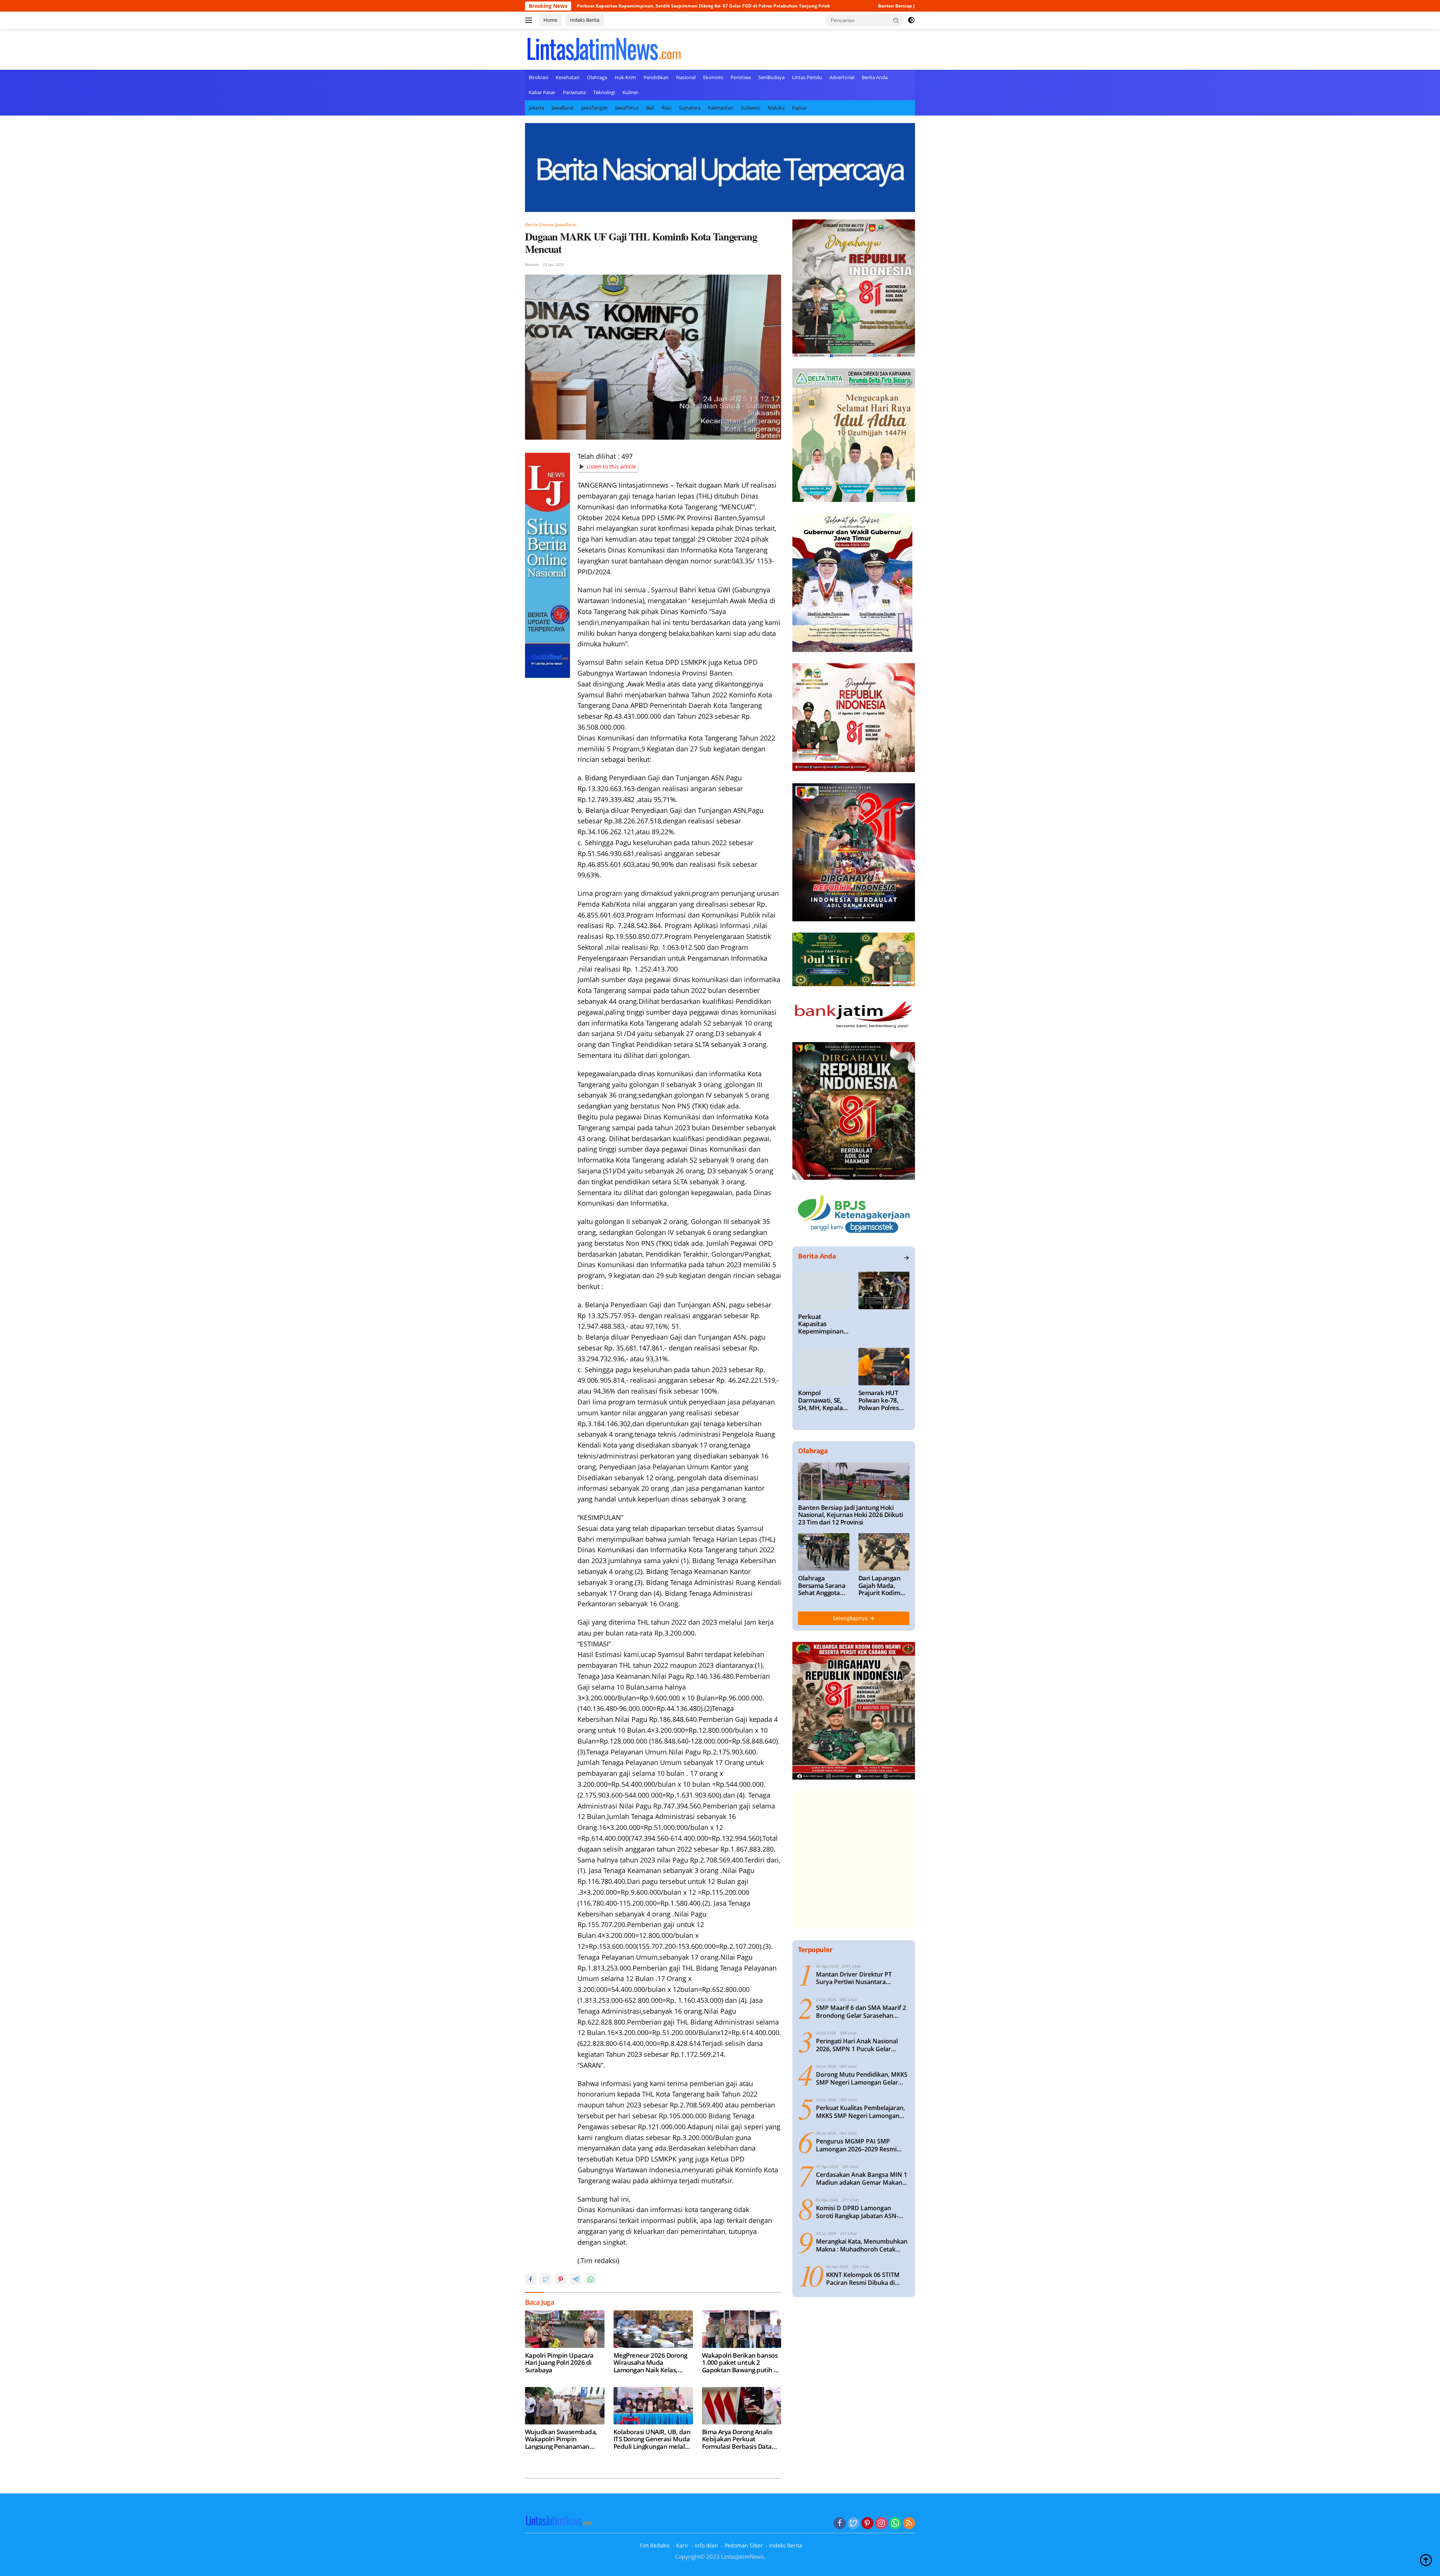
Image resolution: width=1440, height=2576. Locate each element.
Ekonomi (713, 77)
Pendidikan (656, 77)
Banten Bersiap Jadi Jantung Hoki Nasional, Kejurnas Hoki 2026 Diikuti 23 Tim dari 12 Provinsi (780, 6)
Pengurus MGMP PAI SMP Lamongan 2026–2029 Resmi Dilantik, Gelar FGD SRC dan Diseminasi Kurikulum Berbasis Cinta (860, 2145)
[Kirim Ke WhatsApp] (591, 2279)
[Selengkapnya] (906, 1258)
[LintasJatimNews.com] (604, 48)
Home (550, 20)
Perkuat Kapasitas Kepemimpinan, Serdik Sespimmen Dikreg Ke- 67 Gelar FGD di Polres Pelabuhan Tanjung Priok (823, 1324)
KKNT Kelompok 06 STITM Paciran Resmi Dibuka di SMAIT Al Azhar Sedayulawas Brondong (867, 2279)
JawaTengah (595, 108)
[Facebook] (840, 2523)
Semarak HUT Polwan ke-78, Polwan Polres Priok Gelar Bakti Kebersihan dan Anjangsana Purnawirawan (882, 1400)
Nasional (686, 77)
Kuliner (630, 92)
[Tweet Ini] (546, 2279)
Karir (682, 2545)
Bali (650, 108)
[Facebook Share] (531, 2279)
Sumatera (690, 108)
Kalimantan (721, 108)
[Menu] (530, 20)
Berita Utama (539, 225)
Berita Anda (875, 77)
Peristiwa (741, 77)
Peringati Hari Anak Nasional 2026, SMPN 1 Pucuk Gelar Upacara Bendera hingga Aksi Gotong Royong (858, 2045)
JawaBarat (563, 108)
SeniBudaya (771, 77)
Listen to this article (611, 466)
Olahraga (597, 77)
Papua (799, 108)
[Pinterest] (867, 2523)
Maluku (776, 108)
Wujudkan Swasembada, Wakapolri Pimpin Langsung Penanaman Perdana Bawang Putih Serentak (561, 2439)
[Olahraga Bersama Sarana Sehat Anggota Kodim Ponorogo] (823, 1552)
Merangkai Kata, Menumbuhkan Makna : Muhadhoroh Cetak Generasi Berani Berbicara (862, 2246)
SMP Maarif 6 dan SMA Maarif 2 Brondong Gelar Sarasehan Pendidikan (861, 2012)
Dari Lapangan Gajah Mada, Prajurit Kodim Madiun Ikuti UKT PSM (884, 1585)
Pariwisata (574, 92)
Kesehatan (568, 77)
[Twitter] (853, 2523)
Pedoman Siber (744, 2545)
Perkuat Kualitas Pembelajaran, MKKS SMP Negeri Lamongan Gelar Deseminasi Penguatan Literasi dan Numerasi (860, 2112)
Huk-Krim (625, 77)
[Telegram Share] (576, 2279)
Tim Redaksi (655, 2545)
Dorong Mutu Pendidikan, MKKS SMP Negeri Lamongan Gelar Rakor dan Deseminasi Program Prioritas (862, 2079)
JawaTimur (627, 108)
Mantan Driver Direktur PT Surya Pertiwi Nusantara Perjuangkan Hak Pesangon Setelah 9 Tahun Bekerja (855, 1978)
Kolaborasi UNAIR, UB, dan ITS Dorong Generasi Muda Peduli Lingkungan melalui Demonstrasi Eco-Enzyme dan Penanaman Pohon (652, 2439)
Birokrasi (538, 77)
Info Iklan (706, 2545)
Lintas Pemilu (807, 77)
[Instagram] (881, 2523)
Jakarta (536, 108)
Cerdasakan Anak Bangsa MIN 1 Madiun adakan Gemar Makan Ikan (862, 2179)
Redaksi (532, 264)
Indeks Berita (585, 20)
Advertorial (842, 77)
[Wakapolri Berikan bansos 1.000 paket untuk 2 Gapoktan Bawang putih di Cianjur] (742, 2329)
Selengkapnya (851, 1618)
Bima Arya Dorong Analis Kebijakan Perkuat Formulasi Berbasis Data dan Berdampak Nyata (737, 2439)
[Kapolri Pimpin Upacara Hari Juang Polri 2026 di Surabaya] (565, 2329)
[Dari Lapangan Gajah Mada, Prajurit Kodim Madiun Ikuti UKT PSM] (884, 1552)
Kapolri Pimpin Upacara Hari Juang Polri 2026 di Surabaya (559, 2363)
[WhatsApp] (895, 2523)
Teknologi (604, 92)
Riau (666, 108)
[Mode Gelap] (911, 20)
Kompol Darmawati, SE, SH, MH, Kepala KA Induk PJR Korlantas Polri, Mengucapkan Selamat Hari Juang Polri (820, 1400)
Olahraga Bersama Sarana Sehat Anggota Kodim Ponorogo (822, 1585)
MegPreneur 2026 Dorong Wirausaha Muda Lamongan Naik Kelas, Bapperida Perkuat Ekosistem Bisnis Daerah (650, 2363)
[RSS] (909, 2523)
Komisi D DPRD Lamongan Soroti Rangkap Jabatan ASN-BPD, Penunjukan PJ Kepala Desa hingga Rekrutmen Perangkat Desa (862, 2212)
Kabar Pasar (542, 92)
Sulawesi (751, 108)
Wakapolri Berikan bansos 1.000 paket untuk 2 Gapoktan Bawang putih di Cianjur (741, 2363)
